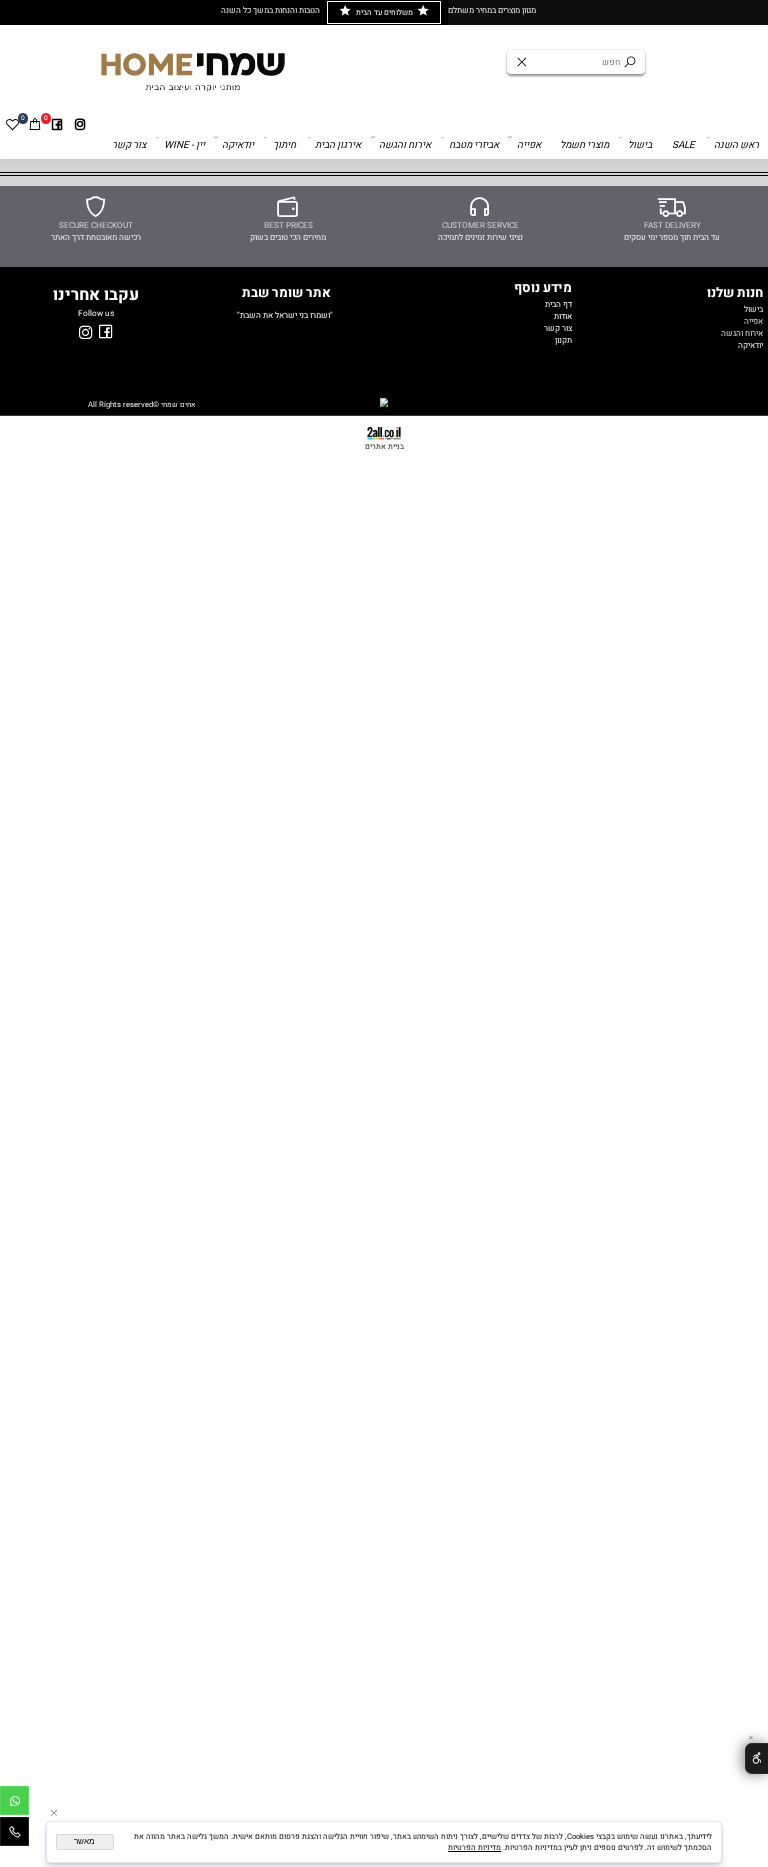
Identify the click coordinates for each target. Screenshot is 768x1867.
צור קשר (129, 145)
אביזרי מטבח (474, 145)
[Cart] (34, 125)
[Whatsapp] (14, 1803)
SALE (683, 145)
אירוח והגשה (405, 145)
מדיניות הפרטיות (474, 1847)
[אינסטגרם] (80, 125)
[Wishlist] (12, 125)
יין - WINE (184, 145)
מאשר (84, 1841)
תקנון (563, 340)
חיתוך (284, 145)
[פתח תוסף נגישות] (756, 1758)
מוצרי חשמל (584, 145)
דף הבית (558, 304)
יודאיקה (238, 145)
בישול (640, 145)
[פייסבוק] (57, 125)
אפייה (529, 145)
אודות (563, 316)
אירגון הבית (338, 145)
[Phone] (14, 1834)
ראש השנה (736, 145)
